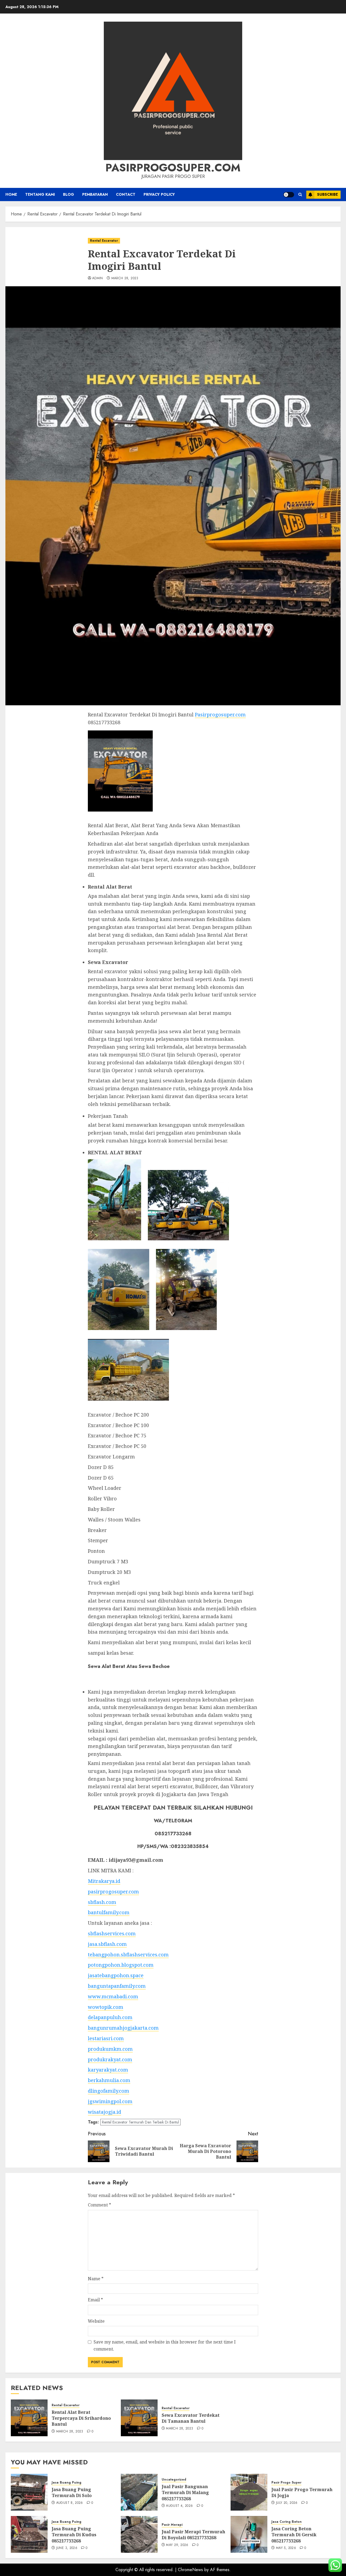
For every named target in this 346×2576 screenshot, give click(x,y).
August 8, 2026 (70, 2503)
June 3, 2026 (67, 2548)
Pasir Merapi (172, 2525)
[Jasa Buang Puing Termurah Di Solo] (29, 2492)
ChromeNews (190, 2570)
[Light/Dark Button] (289, 195)
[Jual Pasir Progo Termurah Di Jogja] (249, 2492)
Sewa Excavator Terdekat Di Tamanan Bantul (191, 2418)
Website (96, 2321)
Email (95, 2300)
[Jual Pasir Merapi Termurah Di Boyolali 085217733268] (139, 2534)
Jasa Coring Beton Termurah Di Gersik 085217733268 (294, 2535)
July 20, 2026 (287, 2503)
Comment (99, 2205)
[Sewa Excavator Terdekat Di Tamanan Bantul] (139, 2418)
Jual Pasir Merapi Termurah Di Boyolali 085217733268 (193, 2535)
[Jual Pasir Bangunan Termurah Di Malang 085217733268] (139, 2492)
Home (11, 194)
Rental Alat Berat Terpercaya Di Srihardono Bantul (81, 2418)
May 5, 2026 (286, 2548)
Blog (69, 194)
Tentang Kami (40, 194)
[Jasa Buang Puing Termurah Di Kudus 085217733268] (29, 2534)
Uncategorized (174, 2480)
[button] (300, 195)
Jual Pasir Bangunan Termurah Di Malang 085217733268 (185, 2493)
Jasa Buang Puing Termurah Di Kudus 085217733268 (74, 2535)
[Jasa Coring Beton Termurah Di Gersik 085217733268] (249, 2534)
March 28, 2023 (125, 278)
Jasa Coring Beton (287, 2522)
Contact (126, 194)
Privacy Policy (159, 194)
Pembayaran (95, 194)
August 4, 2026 (179, 2506)
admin (98, 278)
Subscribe (327, 194)
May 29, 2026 (177, 2545)
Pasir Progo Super (286, 2483)
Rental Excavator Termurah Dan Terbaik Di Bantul (140, 2122)
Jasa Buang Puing (66, 2483)
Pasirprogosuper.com (173, 168)
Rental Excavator (104, 241)
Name (96, 2279)
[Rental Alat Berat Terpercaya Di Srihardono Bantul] (29, 2418)
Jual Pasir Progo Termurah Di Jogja (302, 2492)
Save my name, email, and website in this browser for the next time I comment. (165, 2345)
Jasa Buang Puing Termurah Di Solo (72, 2492)
